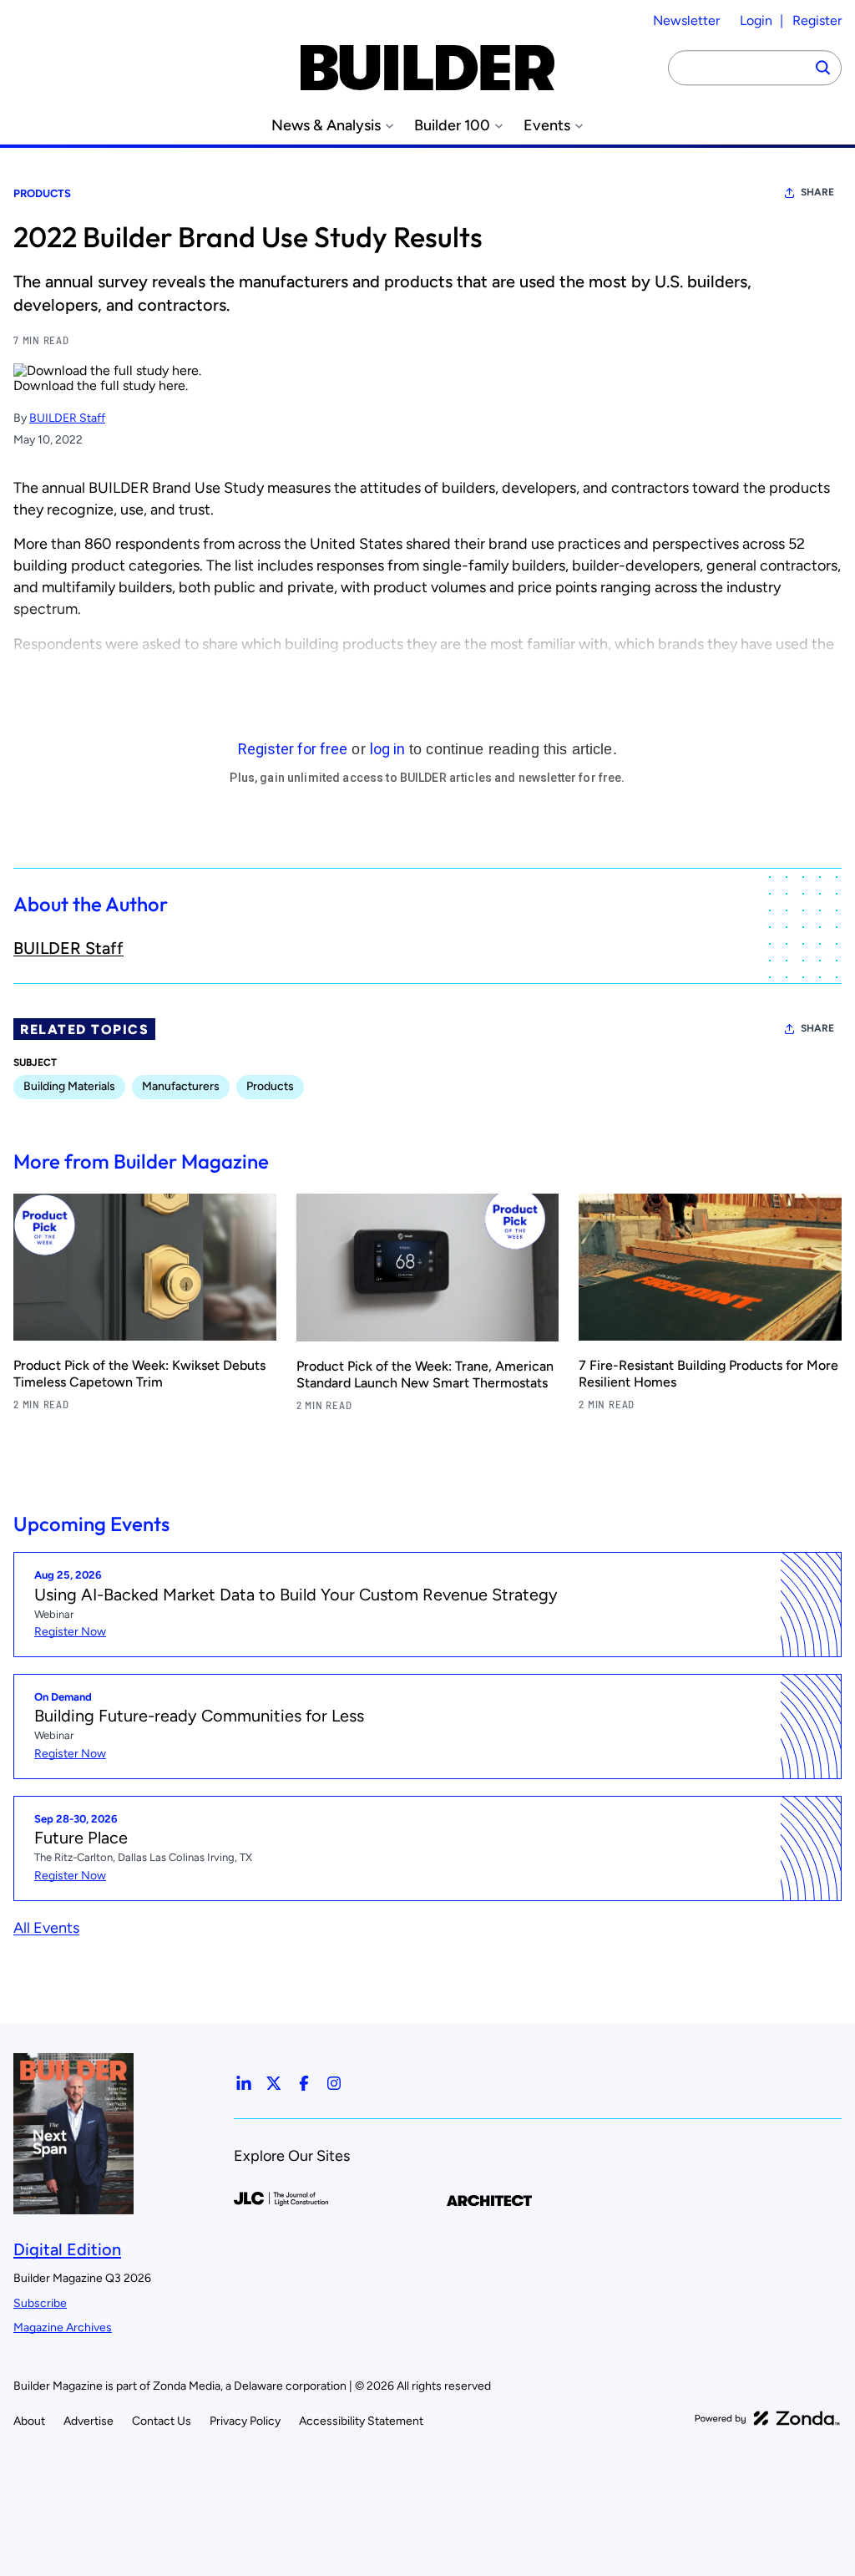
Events (547, 126)
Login (756, 20)
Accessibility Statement (361, 2421)
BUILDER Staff (67, 418)
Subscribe (40, 2303)
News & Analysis (326, 126)
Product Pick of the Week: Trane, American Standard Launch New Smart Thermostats (425, 1374)
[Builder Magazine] (427, 68)
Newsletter (686, 20)
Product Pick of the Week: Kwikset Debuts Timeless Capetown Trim (139, 1374)
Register (817, 20)
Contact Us (162, 2421)
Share (817, 192)
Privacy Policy (245, 2421)
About (29, 2421)
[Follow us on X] (274, 2083)
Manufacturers (181, 1086)
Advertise (89, 2421)
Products (42, 193)
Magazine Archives (63, 2328)
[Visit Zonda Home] (767, 2418)
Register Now (70, 1632)
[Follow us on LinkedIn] (244, 2083)
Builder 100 (452, 126)
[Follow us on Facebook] (304, 2083)
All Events (46, 1928)
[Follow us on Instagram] (334, 2083)
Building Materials (69, 1086)
